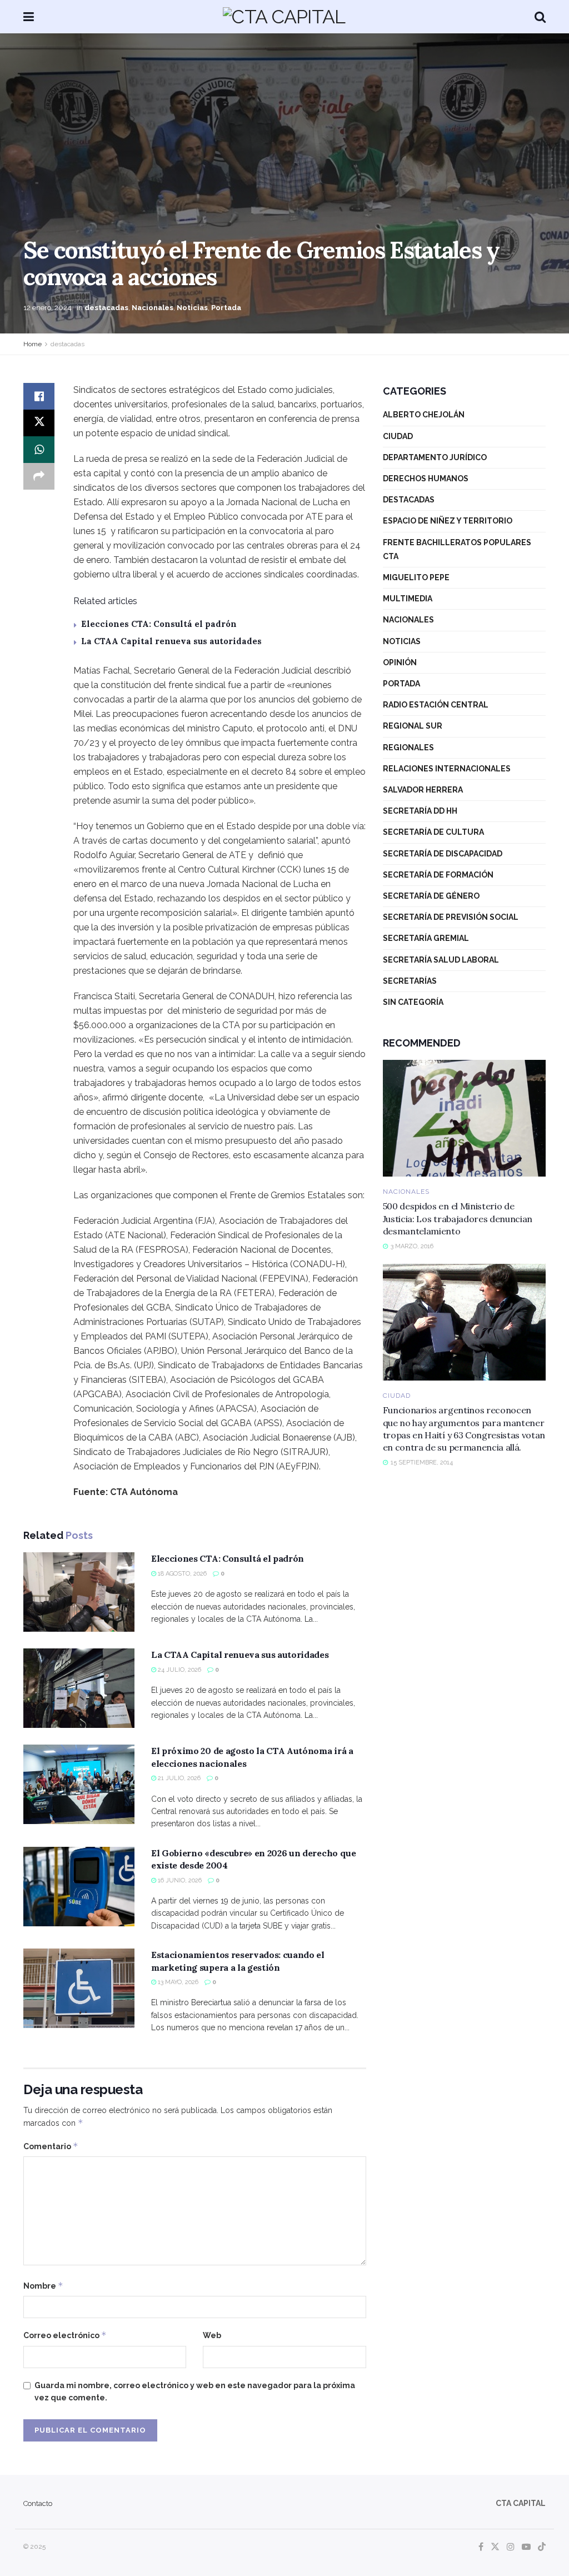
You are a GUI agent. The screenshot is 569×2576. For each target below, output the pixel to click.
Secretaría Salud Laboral (441, 960)
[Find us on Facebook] (481, 2547)
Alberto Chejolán (424, 415)
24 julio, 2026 (179, 1670)
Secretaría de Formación (438, 875)
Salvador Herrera (423, 790)
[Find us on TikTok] (542, 2547)
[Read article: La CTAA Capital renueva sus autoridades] (79, 1688)
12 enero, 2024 (48, 308)
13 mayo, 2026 (177, 1982)
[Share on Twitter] (39, 423)
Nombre (43, 2286)
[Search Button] (540, 17)
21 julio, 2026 (178, 1778)
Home (33, 344)
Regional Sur (413, 726)
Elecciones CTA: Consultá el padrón (159, 624)
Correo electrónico (65, 2335)
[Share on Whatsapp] (39, 450)
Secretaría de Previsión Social (451, 917)
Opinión (400, 662)
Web (212, 2335)
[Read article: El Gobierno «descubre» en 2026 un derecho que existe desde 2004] (79, 1887)
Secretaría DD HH (420, 811)
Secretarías (410, 981)
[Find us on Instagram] (511, 2547)
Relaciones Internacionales (447, 769)
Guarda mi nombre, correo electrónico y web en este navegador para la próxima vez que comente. (195, 2391)
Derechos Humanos (426, 479)
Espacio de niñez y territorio (448, 521)
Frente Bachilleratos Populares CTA (457, 549)
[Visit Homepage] (284, 17)
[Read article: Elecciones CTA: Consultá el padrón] (79, 1592)
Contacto (38, 2503)
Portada (226, 308)
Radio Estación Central (436, 705)
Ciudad (398, 436)
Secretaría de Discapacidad (443, 854)
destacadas (106, 308)
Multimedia (408, 599)
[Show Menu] (29, 17)
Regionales (408, 748)
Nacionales (153, 308)
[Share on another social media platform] (39, 476)
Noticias (192, 308)
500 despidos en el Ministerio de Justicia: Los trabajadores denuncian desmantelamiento (458, 1219)
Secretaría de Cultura (433, 832)
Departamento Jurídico (435, 457)
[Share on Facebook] (39, 396)
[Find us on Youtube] (526, 2547)
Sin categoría (413, 1002)
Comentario (51, 2146)
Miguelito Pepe (416, 577)
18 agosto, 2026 (181, 1574)
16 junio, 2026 (179, 1880)
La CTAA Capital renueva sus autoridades (171, 641)
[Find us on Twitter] (495, 2547)
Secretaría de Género (431, 896)
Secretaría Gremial (426, 938)
